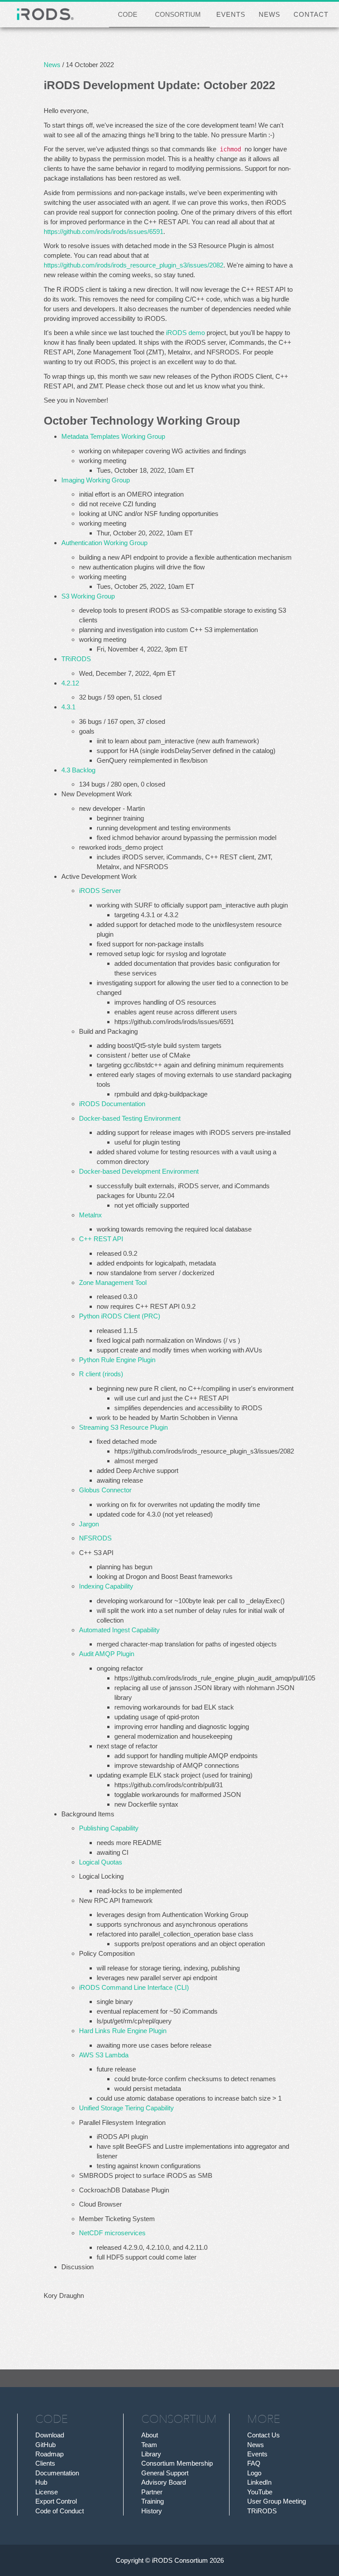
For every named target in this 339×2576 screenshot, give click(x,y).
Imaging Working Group (96, 480)
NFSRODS (95, 1538)
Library (151, 2454)
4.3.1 (68, 707)
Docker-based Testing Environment (130, 1118)
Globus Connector (105, 1490)
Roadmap (49, 2454)
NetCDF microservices (112, 2233)
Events (257, 2454)
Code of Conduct (60, 2511)
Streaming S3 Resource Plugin (123, 1427)
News (52, 65)
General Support (165, 2473)
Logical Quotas (101, 1862)
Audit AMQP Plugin (107, 1654)
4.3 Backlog (78, 770)
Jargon (89, 1524)
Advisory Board (164, 2482)
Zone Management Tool (113, 1282)
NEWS (269, 14)
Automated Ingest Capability (119, 1630)
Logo (254, 2473)
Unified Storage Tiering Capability (126, 2108)
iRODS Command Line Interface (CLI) (134, 1987)
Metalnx (90, 1215)
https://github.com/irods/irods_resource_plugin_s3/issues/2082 (134, 265)
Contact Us (264, 2435)
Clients (45, 2463)
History (152, 2511)
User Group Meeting (277, 2501)
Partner (152, 2492)
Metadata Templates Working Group (113, 436)
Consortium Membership (177, 2463)
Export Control (56, 2501)
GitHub (45, 2445)
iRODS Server (100, 891)
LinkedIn (259, 2482)
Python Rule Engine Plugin (117, 1360)
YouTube (260, 2492)
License (47, 2492)
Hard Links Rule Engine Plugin (123, 2031)
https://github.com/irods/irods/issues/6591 (104, 232)
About (150, 2435)
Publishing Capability (109, 1828)
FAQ (254, 2463)
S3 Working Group (88, 596)
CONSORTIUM (178, 14)
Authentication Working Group (104, 543)
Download (50, 2435)
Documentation (57, 2473)
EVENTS (231, 14)
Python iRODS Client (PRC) (120, 1316)
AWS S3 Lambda (104, 2055)
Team (149, 2445)
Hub (41, 2482)
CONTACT (311, 14)
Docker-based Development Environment (139, 1171)
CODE (128, 14)
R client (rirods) (101, 1374)
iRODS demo (185, 333)
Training (153, 2501)
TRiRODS (76, 659)
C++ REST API (101, 1239)
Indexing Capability (106, 1586)
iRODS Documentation (112, 1104)
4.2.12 (70, 683)
